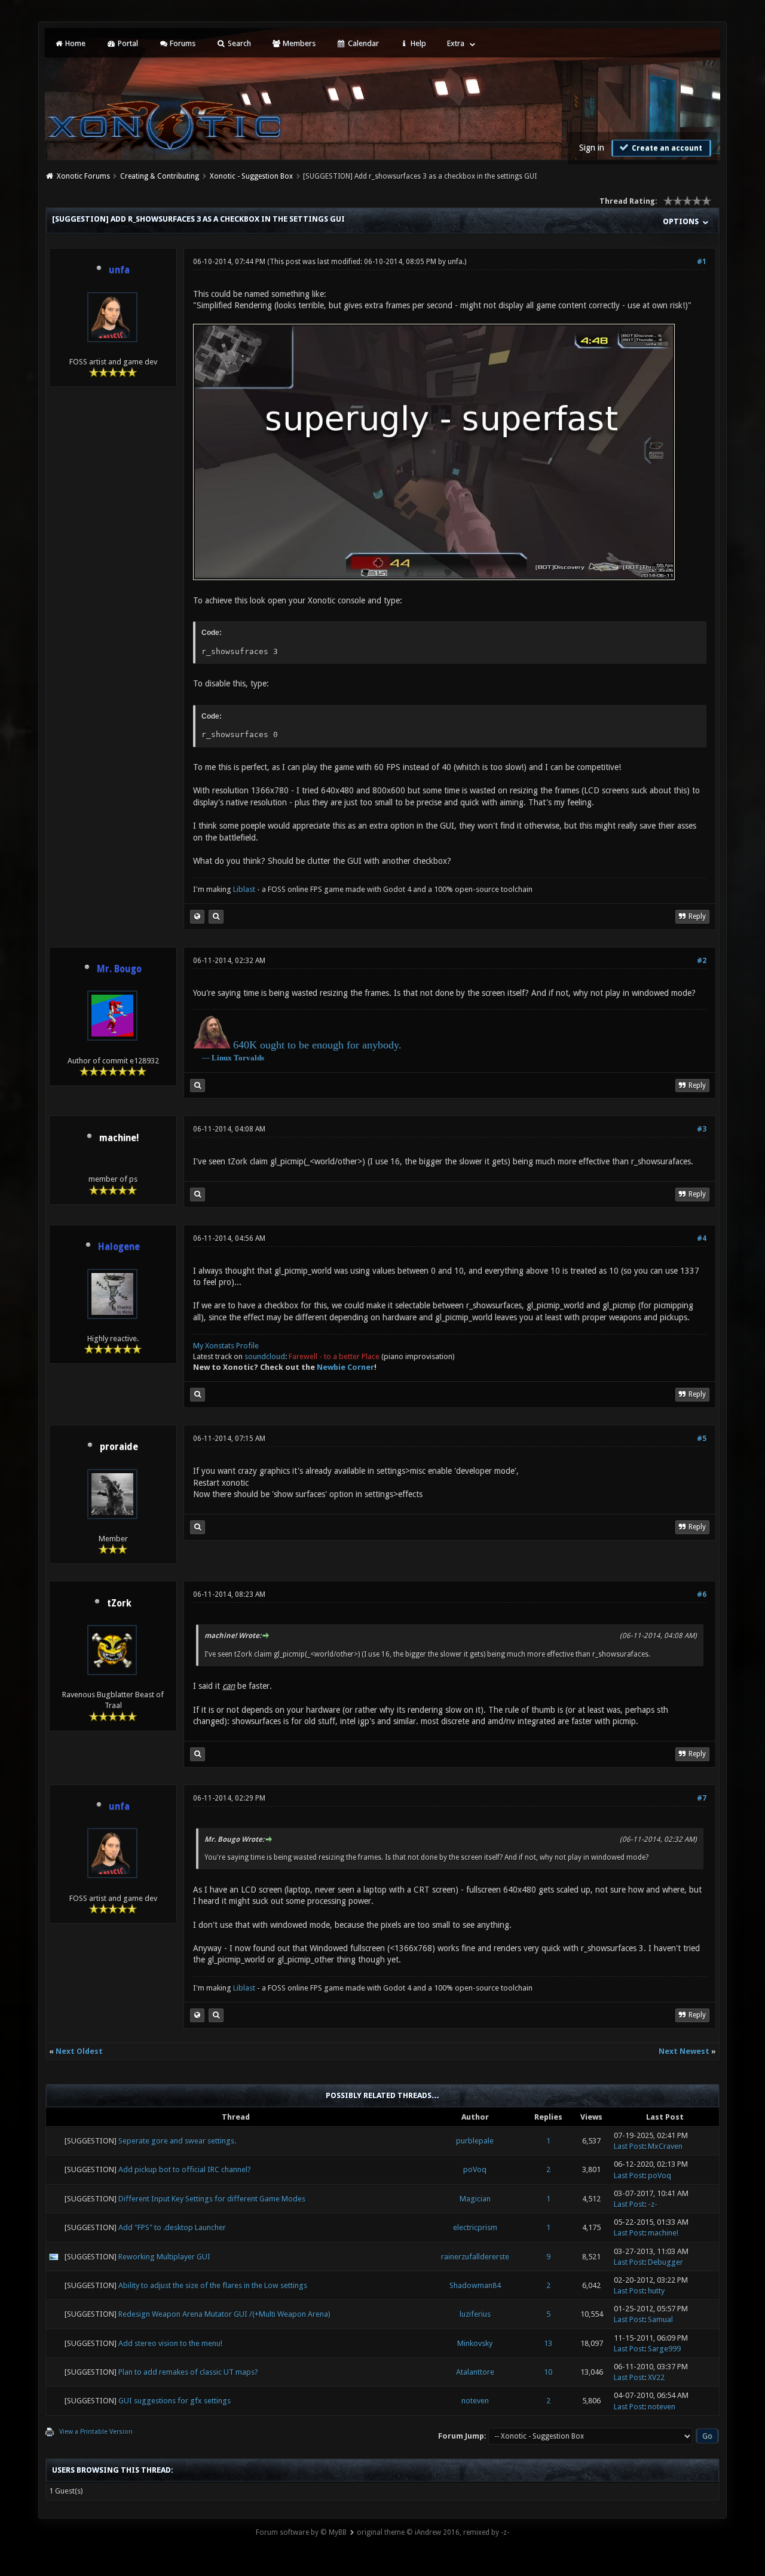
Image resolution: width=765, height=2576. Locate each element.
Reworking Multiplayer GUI (164, 2257)
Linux (222, 1058)
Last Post (629, 2146)
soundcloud (265, 1356)
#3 (702, 1129)
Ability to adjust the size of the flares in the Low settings (213, 2285)
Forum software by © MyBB (301, 2532)
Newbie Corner (345, 1367)
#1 (702, 262)
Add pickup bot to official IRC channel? (185, 2169)
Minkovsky (475, 2343)
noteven (475, 2401)
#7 (702, 1798)
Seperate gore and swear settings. (177, 2141)
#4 (702, 1238)
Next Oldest (79, 2051)
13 (548, 2343)
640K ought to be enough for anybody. (317, 1045)
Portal (127, 43)
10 (548, 2372)
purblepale (475, 2141)
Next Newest (684, 2051)
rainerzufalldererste (475, 2257)
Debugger (665, 2262)
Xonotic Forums (83, 176)
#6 (702, 1594)
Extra (456, 43)
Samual (660, 2319)
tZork (119, 1603)
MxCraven (665, 2146)
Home (74, 43)
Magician (475, 2199)
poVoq (475, 2169)
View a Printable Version (96, 2432)
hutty (656, 2291)
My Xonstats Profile (226, 1346)
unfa (455, 262)
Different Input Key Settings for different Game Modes (212, 2199)
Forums (182, 43)
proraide (119, 1447)
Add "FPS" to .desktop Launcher (172, 2227)
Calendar (362, 43)
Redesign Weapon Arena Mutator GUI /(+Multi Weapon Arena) (224, 2314)
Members (298, 43)
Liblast (245, 889)
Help (417, 43)
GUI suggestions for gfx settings (175, 2401)
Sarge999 (664, 2349)
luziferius (475, 2314)
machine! (119, 1138)
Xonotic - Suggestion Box (251, 176)
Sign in (592, 148)
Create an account (666, 148)
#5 (702, 1439)
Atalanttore (475, 2372)
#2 (702, 961)
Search (238, 43)
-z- (653, 2204)
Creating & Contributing (160, 176)
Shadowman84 (475, 2285)
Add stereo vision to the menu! (170, 2343)
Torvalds (249, 1058)
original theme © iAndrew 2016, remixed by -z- (433, 2532)
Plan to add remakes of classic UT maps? (188, 2372)
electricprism (475, 2227)
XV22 (656, 2377)
